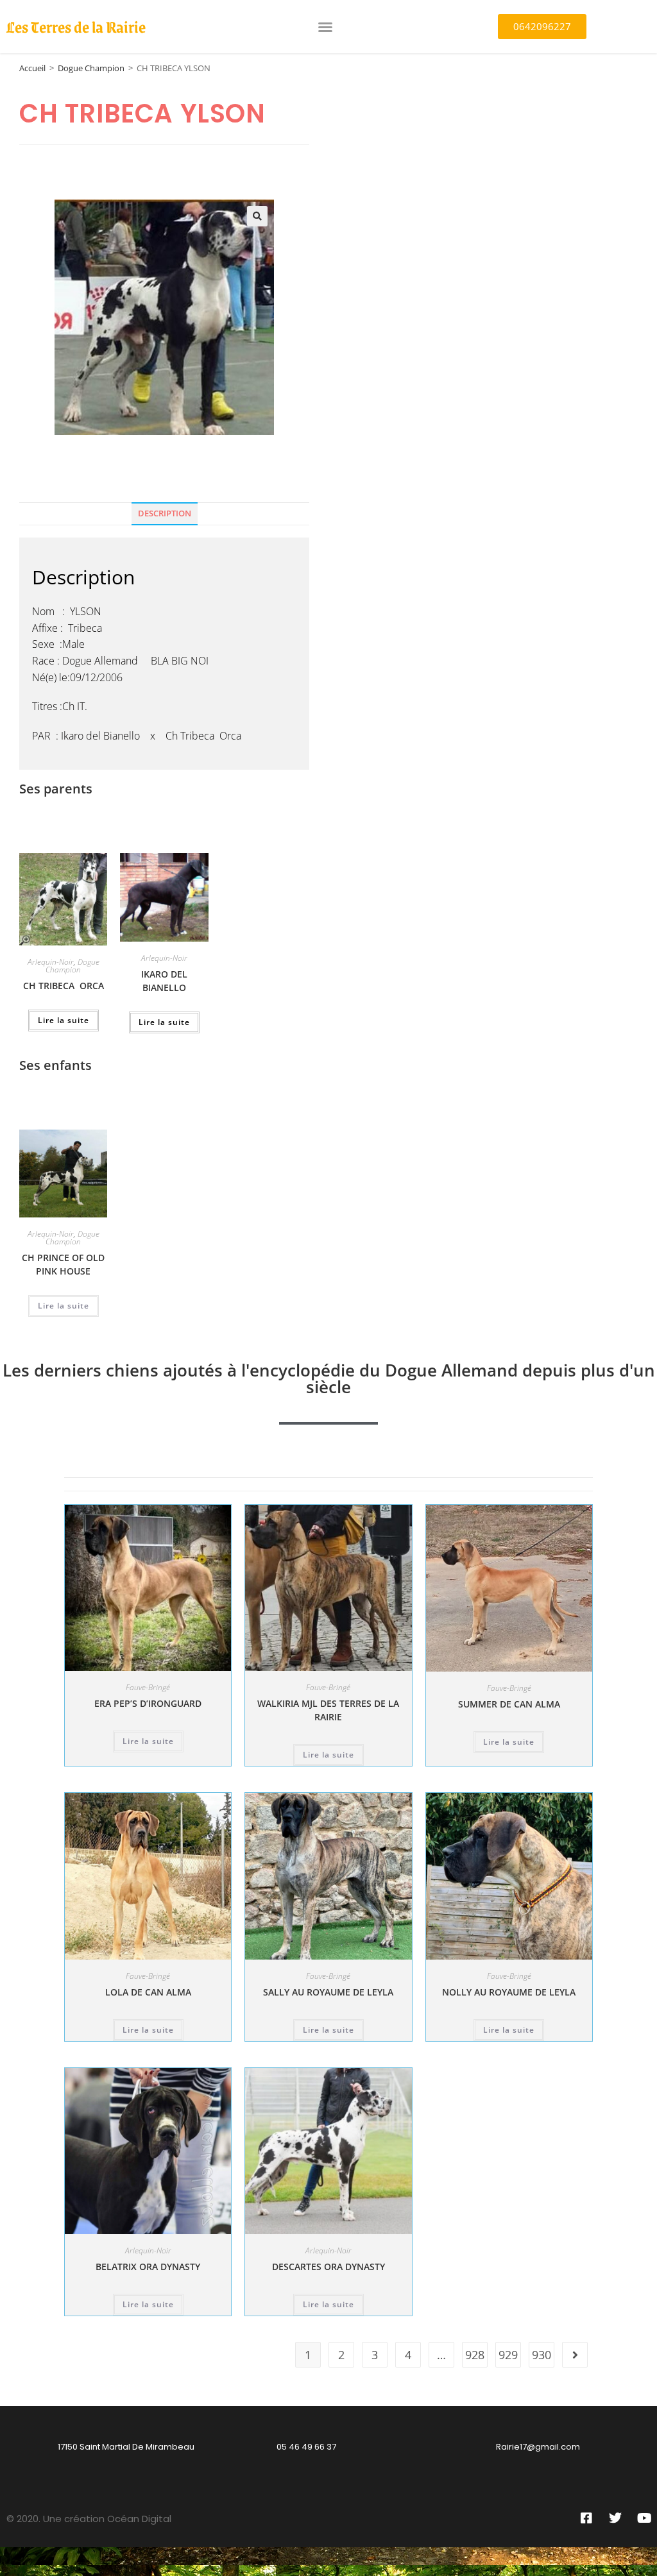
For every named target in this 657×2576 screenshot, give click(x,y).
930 (542, 2355)
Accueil (32, 68)
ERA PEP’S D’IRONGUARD (148, 1703)
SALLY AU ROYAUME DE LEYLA (328, 1992)
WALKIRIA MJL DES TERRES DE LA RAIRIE (328, 1710)
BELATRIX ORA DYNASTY (148, 2267)
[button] (325, 27)
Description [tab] (165, 513)
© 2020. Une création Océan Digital (89, 2519)
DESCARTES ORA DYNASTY (328, 2267)
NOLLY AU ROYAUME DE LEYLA (509, 1992)
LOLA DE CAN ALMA (148, 1992)
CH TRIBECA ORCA (64, 986)
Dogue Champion (91, 68)
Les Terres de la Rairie (76, 26)
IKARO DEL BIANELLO (164, 981)
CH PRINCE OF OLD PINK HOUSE (63, 1264)
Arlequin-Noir (51, 962)
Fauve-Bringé (148, 1687)
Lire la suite (64, 1020)
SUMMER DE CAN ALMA (509, 1704)
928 (475, 2355)
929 (508, 2355)
